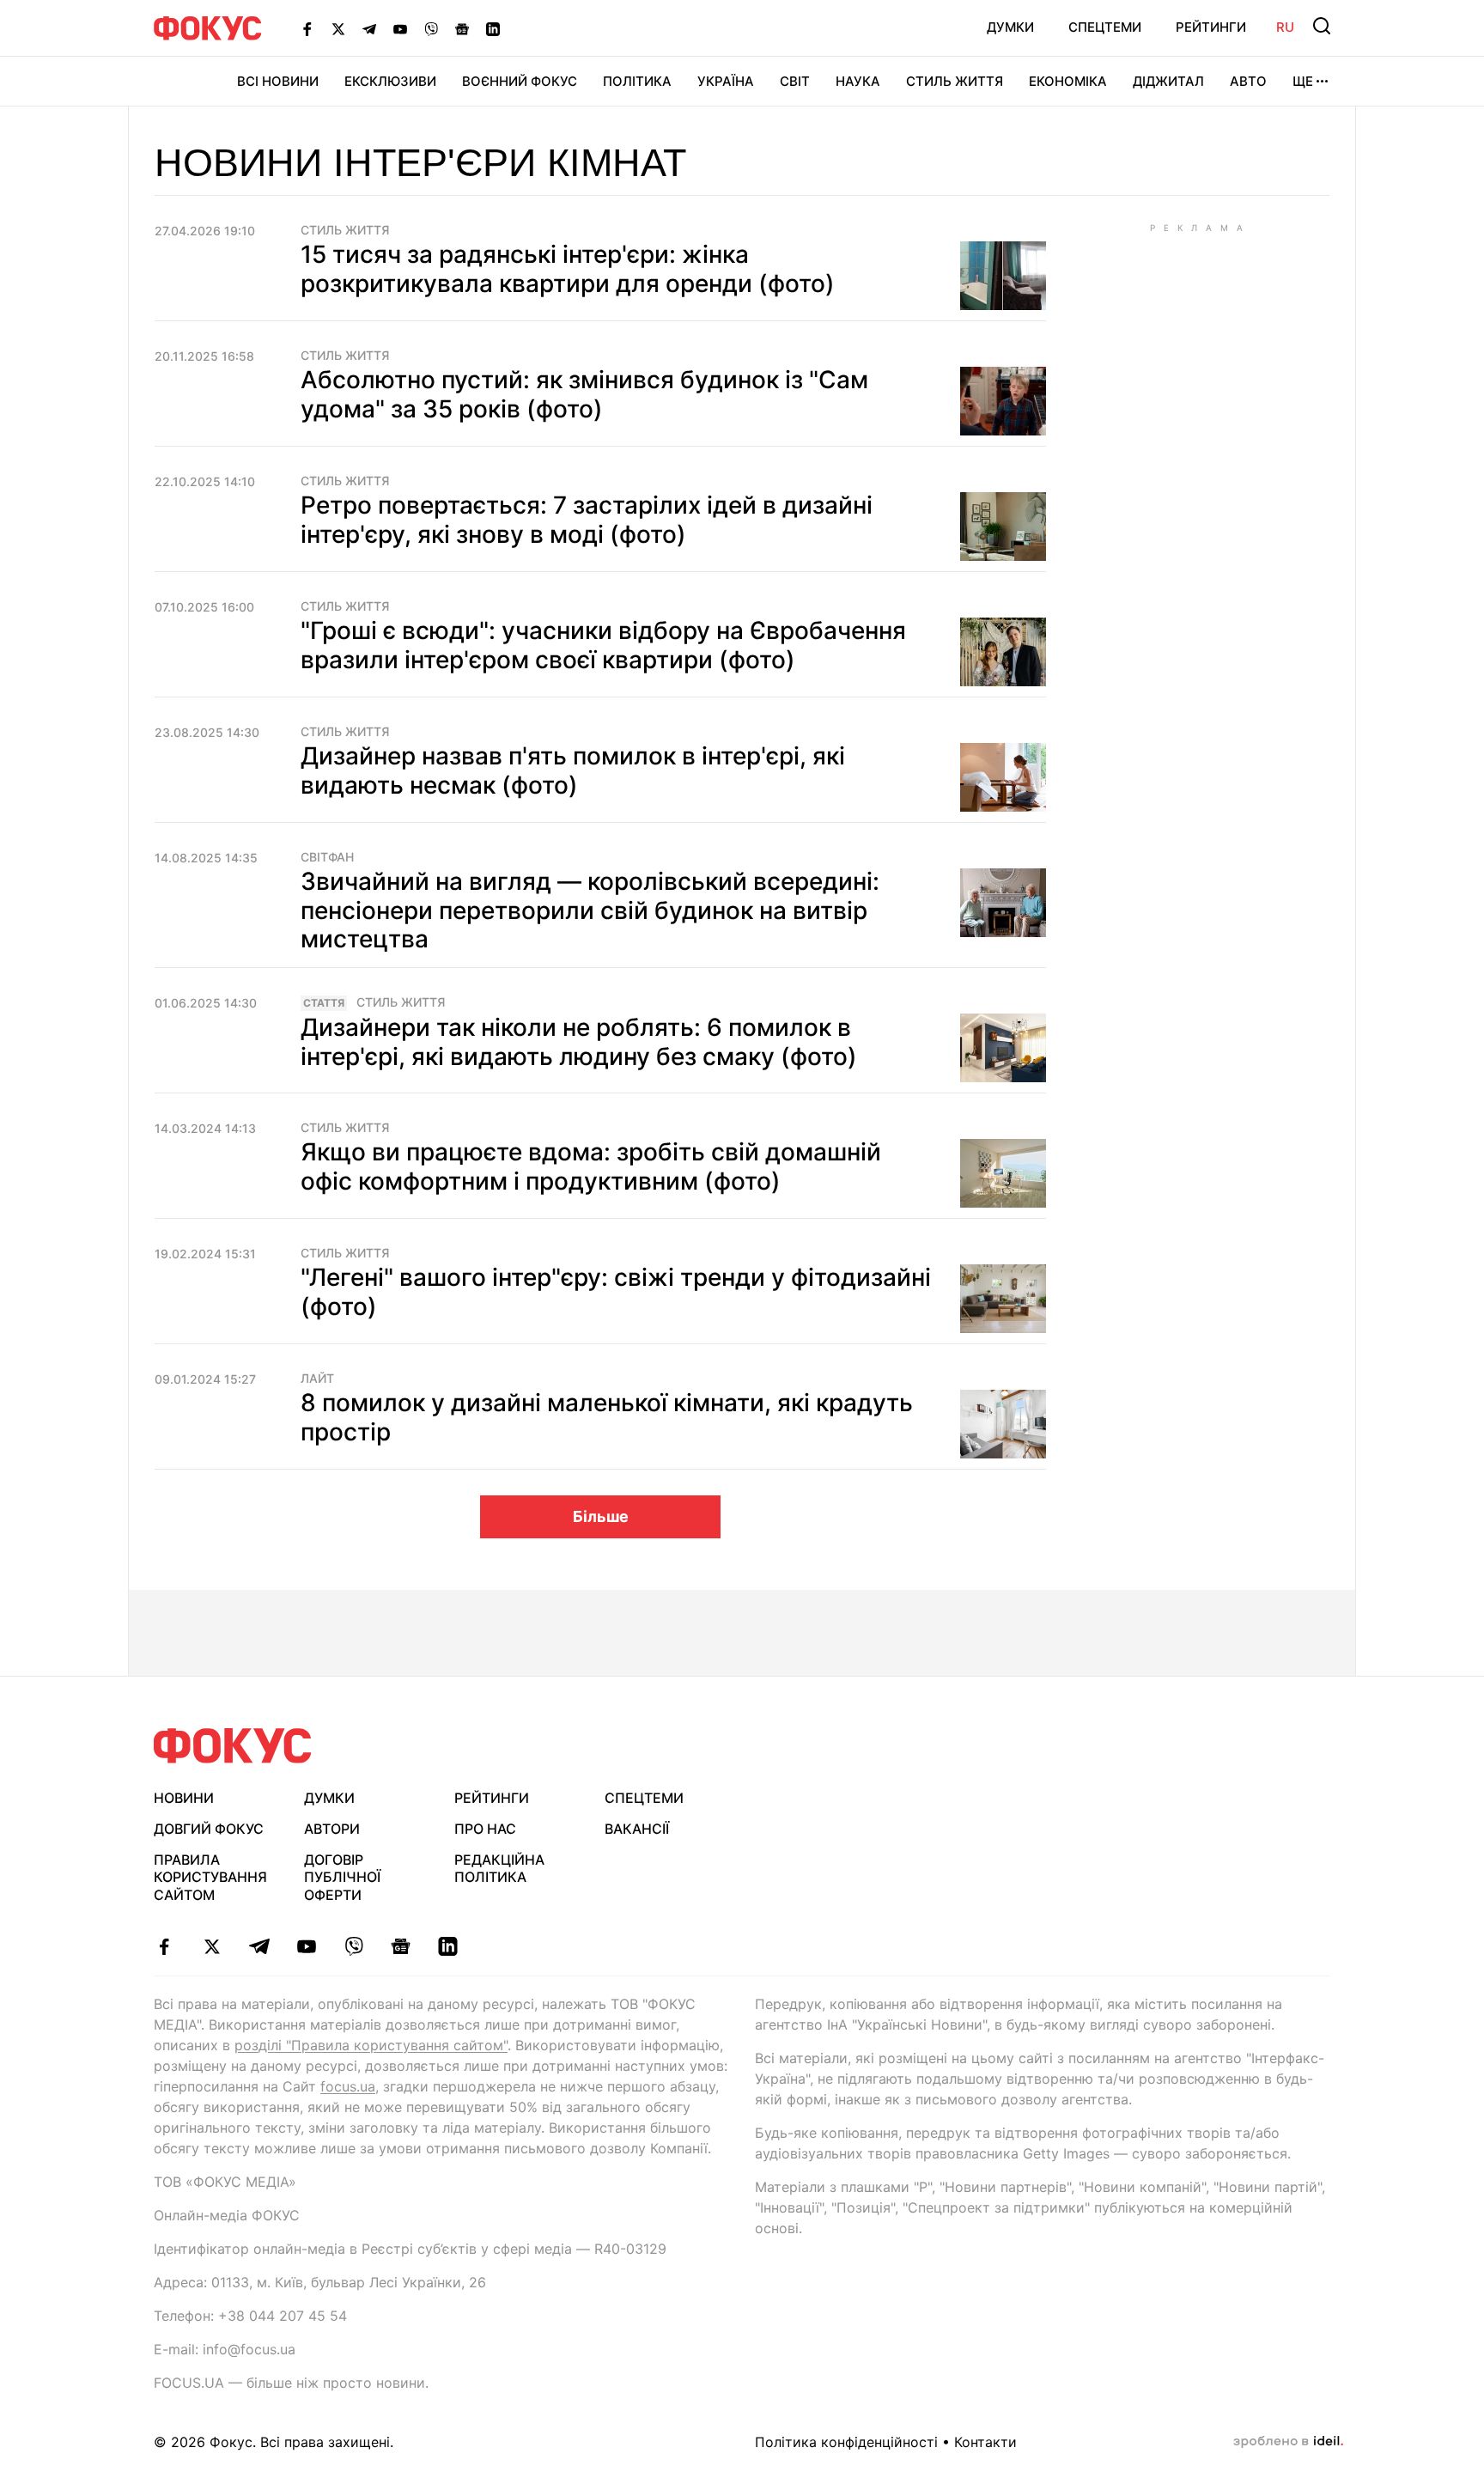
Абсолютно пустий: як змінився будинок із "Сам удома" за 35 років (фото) (584, 394)
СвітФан (327, 857)
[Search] (1322, 26)
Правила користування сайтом (210, 1878)
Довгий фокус (209, 1829)
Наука (858, 81)
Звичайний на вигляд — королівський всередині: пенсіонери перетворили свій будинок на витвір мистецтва (590, 910)
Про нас (485, 1829)
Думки (1010, 27)
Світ (795, 81)
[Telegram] (369, 28)
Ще (1303, 81)
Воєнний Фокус (520, 81)
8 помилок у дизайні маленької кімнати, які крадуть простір (607, 1417)
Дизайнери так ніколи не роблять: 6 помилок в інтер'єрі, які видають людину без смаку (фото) (579, 1042)
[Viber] (431, 28)
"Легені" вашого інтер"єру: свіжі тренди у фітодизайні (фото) (616, 1292)
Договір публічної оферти (342, 1878)
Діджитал (1168, 81)
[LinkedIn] (493, 28)
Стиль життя (955, 81)
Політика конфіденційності (846, 2442)
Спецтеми (1105, 27)
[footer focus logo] (233, 1746)
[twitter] (212, 1946)
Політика (637, 81)
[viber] (353, 1946)
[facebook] (164, 1946)
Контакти (985, 2442)
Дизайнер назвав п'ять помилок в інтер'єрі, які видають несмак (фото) (573, 770)
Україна (726, 81)
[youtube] (306, 1946)
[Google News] (462, 28)
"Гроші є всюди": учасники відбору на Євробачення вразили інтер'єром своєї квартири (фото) (603, 645)
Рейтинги (1211, 27)
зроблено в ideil (1288, 2442)
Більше (601, 1516)
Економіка (1068, 81)
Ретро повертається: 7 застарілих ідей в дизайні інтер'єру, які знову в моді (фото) (587, 520)
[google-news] (401, 1946)
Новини (184, 1798)
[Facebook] (307, 28)
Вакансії (637, 1829)
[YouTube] (400, 28)
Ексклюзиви (390, 81)
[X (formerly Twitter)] (338, 28)
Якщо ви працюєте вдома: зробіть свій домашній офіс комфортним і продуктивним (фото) (591, 1166)
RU (1285, 27)
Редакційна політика (499, 1869)
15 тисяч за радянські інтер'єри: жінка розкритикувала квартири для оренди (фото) (568, 269)
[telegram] (259, 1946)
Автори (332, 1829)
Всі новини (278, 81)
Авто (1248, 81)
